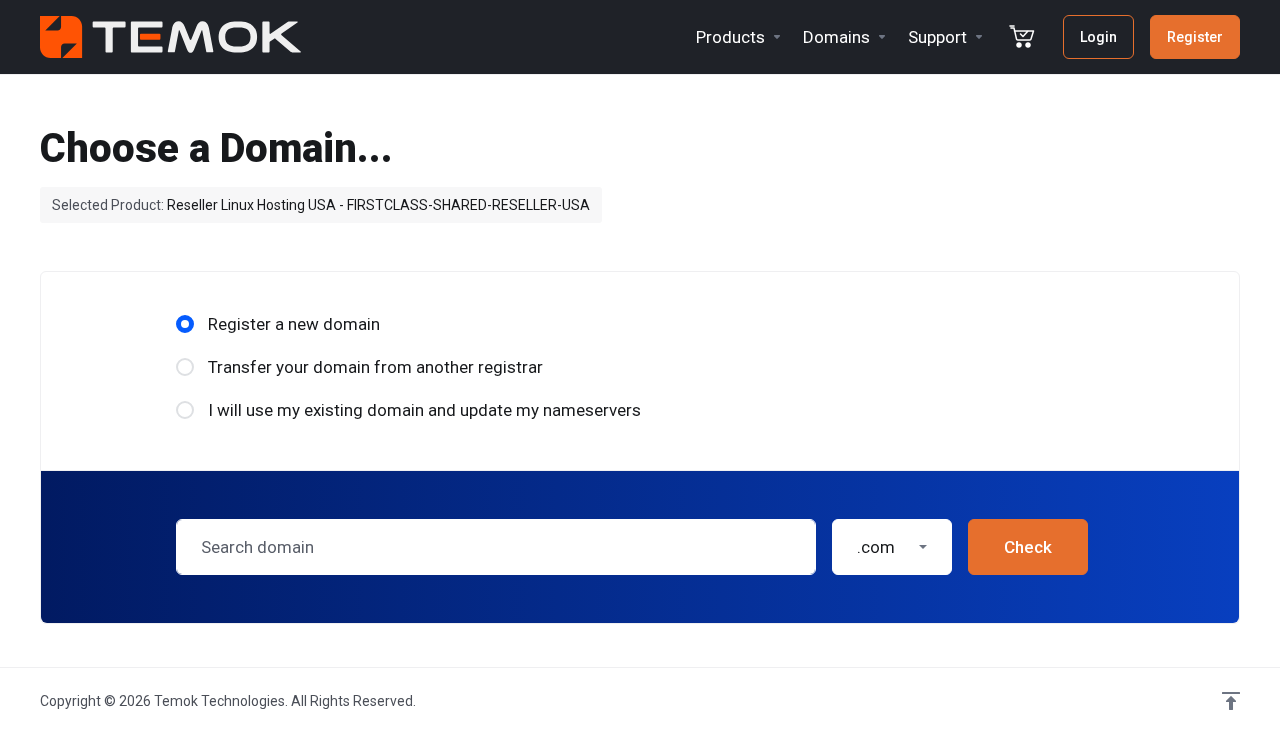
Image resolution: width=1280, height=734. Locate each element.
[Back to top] (1231, 701)
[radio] (185, 324)
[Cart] (1021, 37)
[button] (892, 547)
